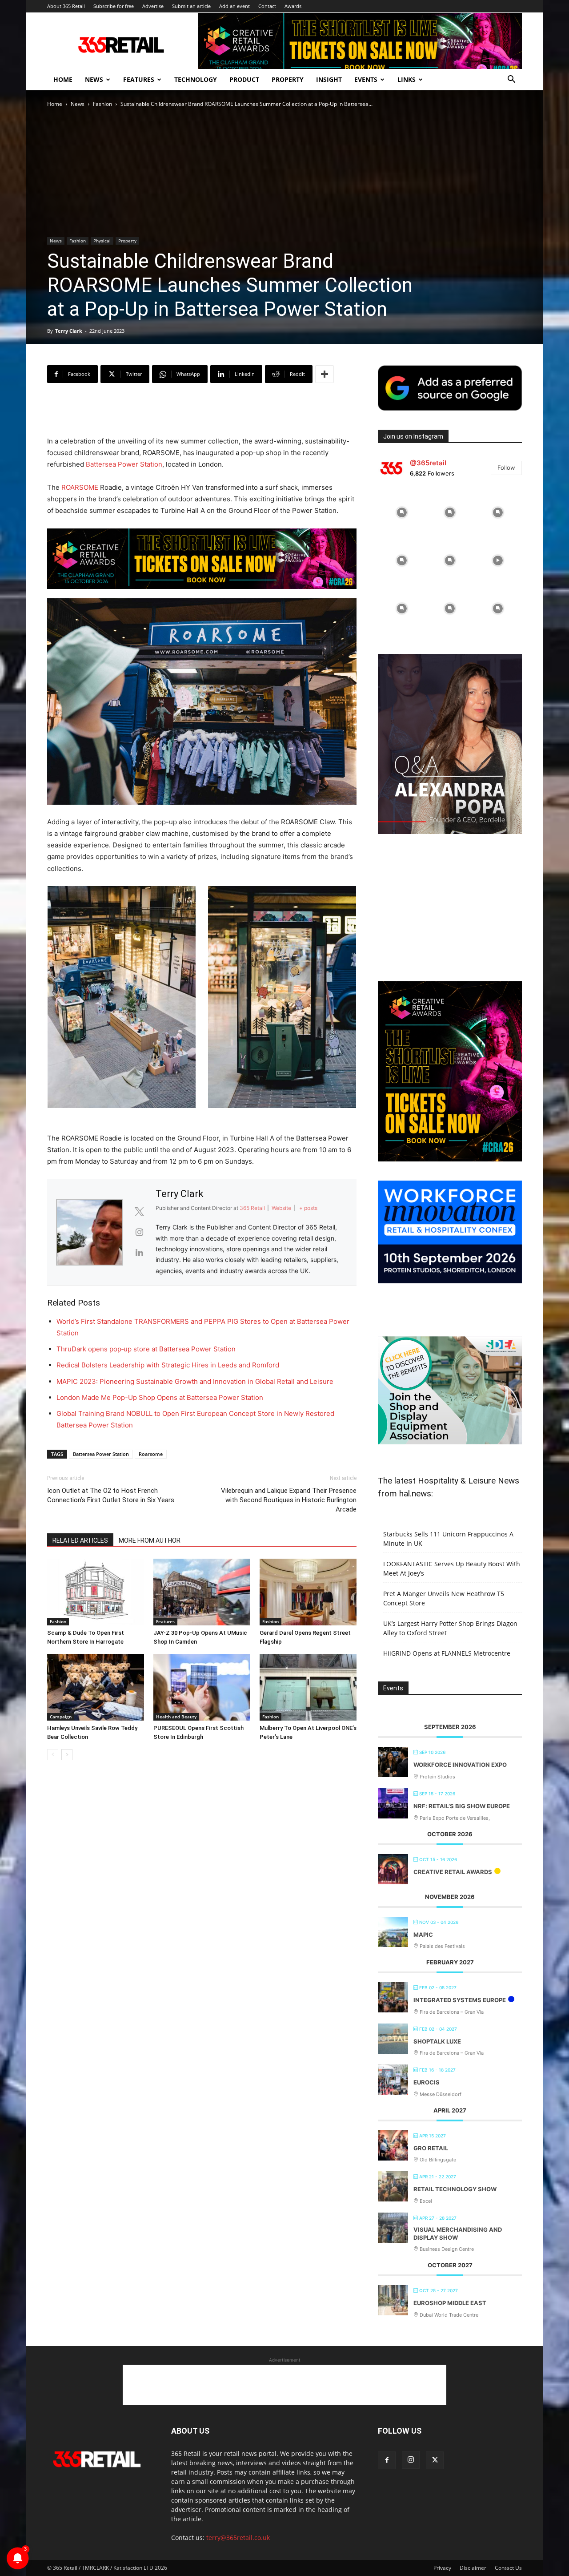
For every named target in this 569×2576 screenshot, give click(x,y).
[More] (325, 374)
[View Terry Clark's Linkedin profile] (139, 1253)
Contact (267, 6)
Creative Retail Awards (453, 1872)
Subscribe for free (114, 6)
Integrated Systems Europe (460, 2000)
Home (63, 79)
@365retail (428, 463)
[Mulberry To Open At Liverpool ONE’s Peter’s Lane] (308, 1687)
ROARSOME (80, 487)
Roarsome (151, 1454)
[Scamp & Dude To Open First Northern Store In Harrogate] (96, 1592)
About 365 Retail (66, 6)
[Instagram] (411, 2460)
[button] (511, 80)
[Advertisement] (202, 413)
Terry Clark (69, 331)
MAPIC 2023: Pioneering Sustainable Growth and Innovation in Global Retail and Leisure (195, 1381)
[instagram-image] (402, 512)
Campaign (61, 1717)
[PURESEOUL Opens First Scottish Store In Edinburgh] (202, 1687)
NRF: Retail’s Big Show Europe (462, 1806)
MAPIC (423, 1935)
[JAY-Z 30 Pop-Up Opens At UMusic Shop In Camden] (202, 1592)
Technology (196, 79)
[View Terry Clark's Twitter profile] (139, 1212)
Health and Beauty (176, 1717)
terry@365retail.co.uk (238, 2538)
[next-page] (67, 1755)
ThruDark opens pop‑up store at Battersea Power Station (146, 1349)
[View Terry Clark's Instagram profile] (139, 1232)
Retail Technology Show (455, 2189)
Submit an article (191, 6)
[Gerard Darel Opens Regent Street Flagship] (308, 1592)
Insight (329, 79)
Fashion (102, 104)
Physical (102, 241)
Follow (506, 468)
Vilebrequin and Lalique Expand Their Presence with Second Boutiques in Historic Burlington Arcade (289, 1500)
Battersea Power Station (124, 464)
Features (139, 79)
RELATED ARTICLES (80, 1540)
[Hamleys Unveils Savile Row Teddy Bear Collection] (96, 1687)
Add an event (234, 6)
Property (288, 79)
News (94, 79)
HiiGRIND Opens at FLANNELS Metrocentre (447, 1653)
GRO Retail (431, 2148)
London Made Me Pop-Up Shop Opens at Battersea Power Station (160, 1397)
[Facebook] (387, 2460)
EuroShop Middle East (450, 2303)
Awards (293, 6)
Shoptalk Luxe (437, 2041)
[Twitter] (435, 2460)
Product (244, 79)
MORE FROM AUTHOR (150, 1540)
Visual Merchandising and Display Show (458, 2233)
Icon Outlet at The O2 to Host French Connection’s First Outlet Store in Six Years (111, 1495)
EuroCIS (427, 2082)
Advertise (153, 6)
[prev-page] (53, 1755)
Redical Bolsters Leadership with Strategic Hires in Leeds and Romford (168, 1365)
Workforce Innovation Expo (460, 1765)
